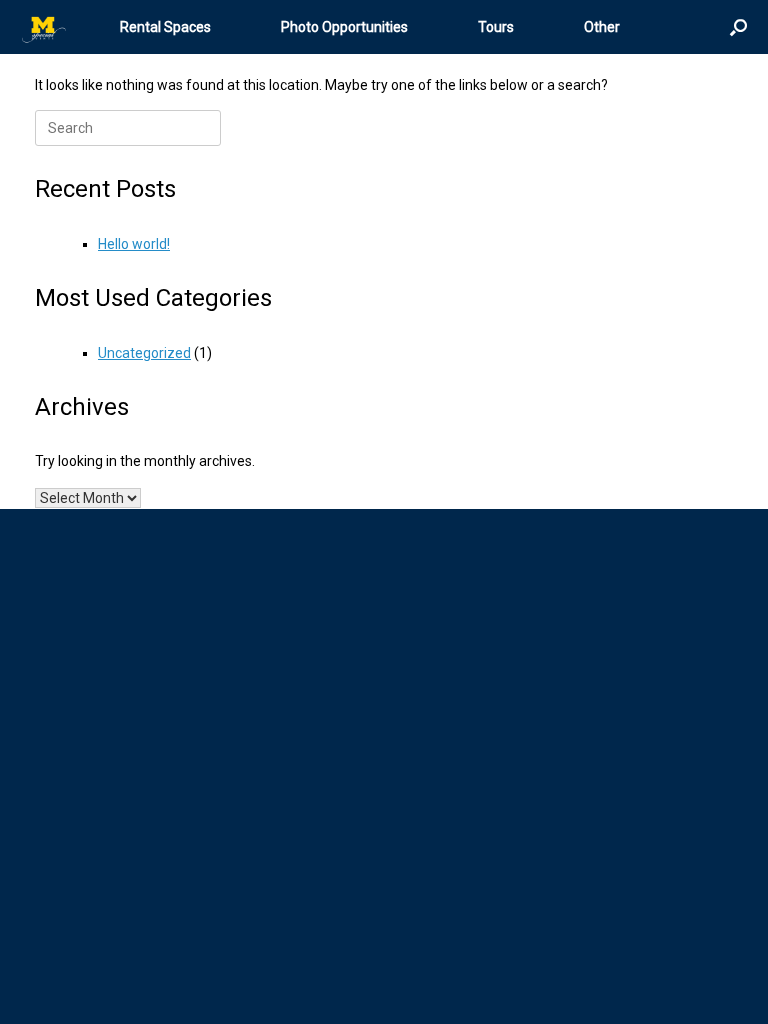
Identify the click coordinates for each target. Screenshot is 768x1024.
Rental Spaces (165, 27)
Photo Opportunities (344, 27)
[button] (738, 27)
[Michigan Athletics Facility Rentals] (45, 27)
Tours (496, 27)
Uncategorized (144, 353)
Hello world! (134, 244)
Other (602, 27)
